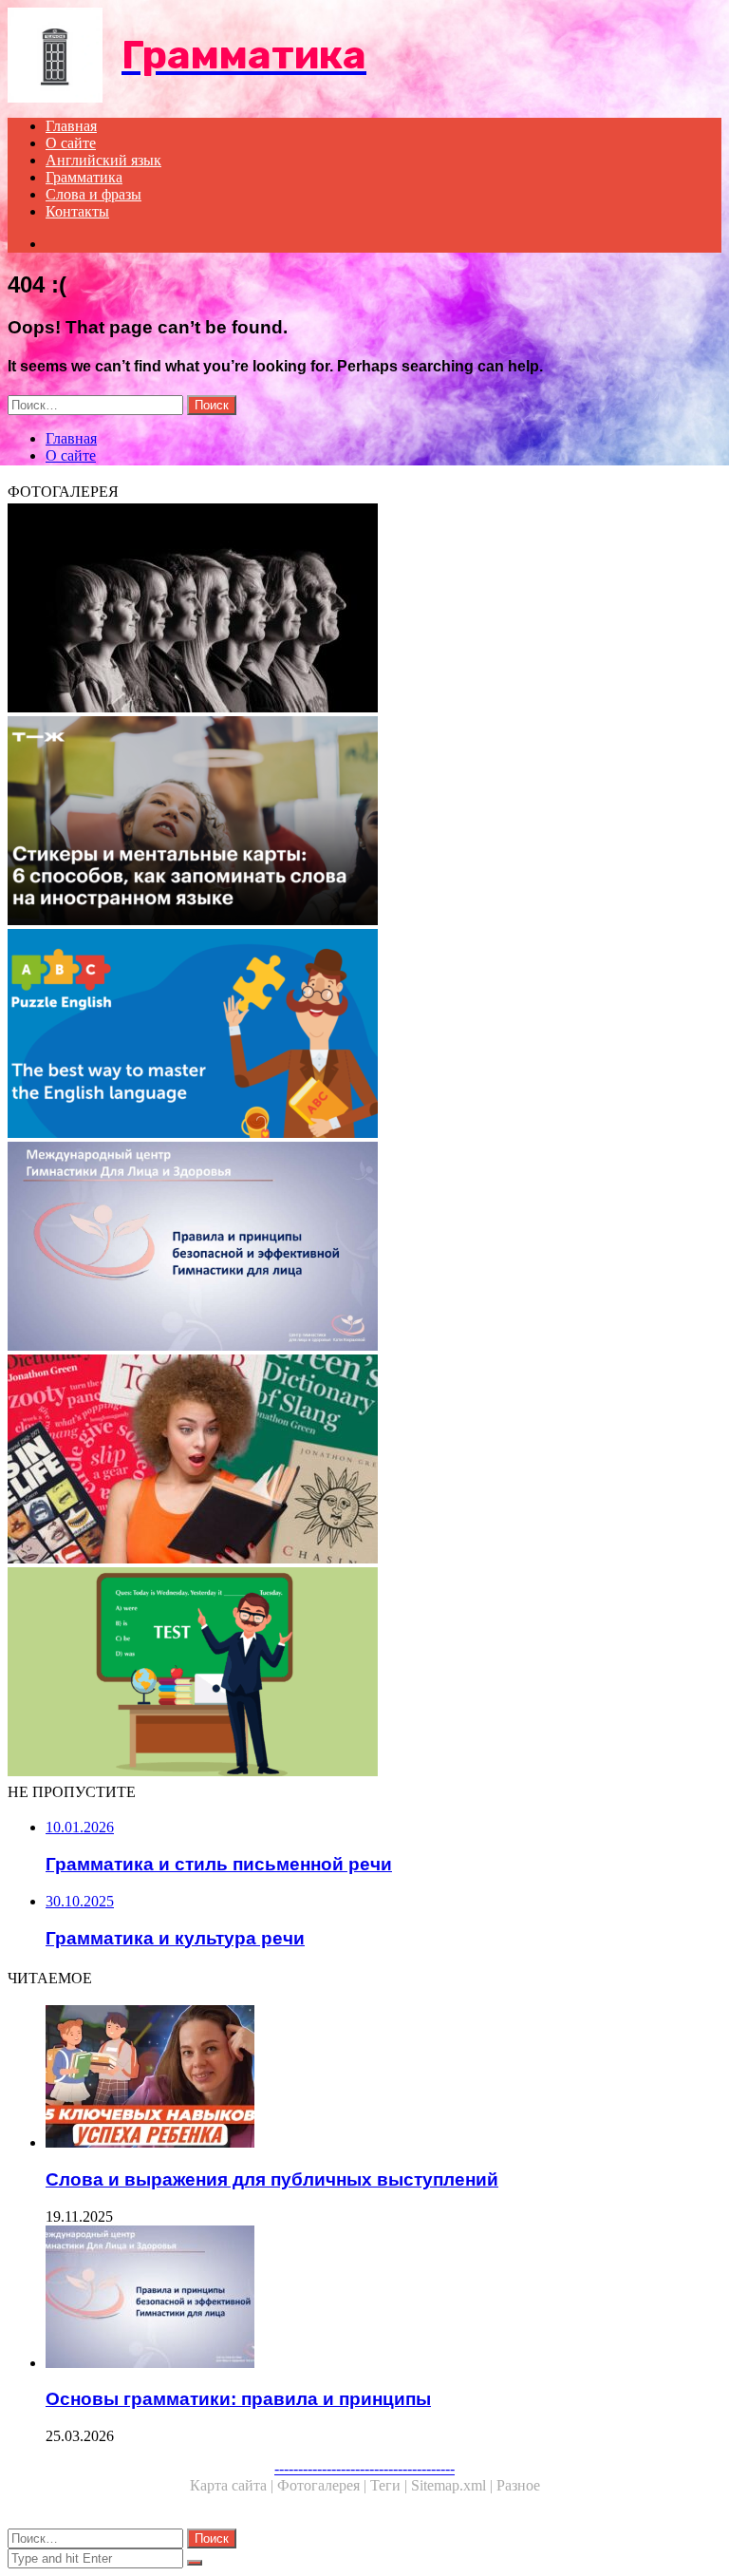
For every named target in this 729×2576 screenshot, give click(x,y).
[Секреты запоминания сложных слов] (364, 823)
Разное (518, 2485)
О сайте (71, 143)
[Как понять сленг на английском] (364, 1461)
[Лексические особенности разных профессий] (364, 610)
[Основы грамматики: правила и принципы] (364, 1248)
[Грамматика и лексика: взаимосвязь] (364, 1674)
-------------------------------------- (364, 2468)
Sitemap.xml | (454, 2485)
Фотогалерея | (324, 2485)
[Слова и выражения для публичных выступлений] (383, 2078)
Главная (71, 126)
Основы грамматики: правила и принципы (238, 2399)
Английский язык (103, 160)
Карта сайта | (234, 2485)
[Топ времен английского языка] (364, 1035)
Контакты (77, 211)
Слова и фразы (93, 194)
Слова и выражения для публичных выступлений (272, 2179)
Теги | (391, 2485)
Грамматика (84, 177)
